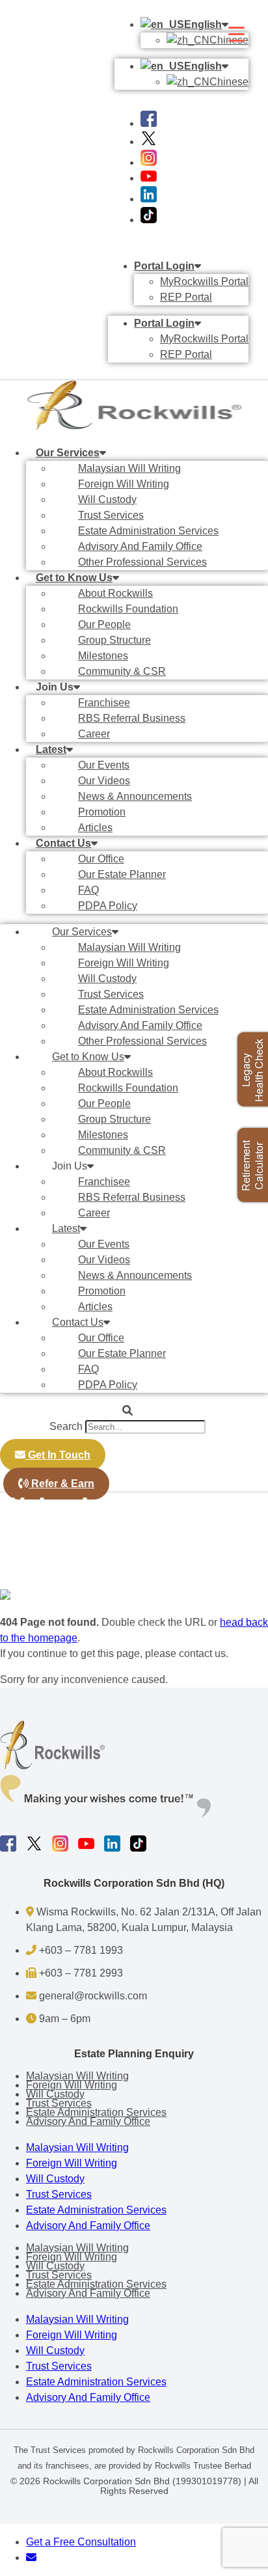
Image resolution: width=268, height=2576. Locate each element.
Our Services (68, 453)
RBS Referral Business (132, 718)
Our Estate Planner (122, 874)
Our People (104, 624)
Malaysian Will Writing (129, 468)
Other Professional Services (142, 562)
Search (66, 1426)
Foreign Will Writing (124, 484)
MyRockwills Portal (204, 281)
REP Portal (186, 297)
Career (94, 734)
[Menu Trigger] (236, 34)
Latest (51, 749)
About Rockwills (115, 593)
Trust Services (111, 515)
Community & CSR (122, 671)
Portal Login (164, 266)
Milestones (103, 656)
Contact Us (63, 843)
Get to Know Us (74, 578)
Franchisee (104, 703)
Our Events (104, 765)
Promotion (102, 812)
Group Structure (114, 640)
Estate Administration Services (148, 531)
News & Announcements (135, 796)
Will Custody (107, 500)
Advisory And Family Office (140, 546)
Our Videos (104, 781)
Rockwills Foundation (128, 609)
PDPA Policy (108, 906)
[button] (127, 1411)
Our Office (101, 859)
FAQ (88, 890)
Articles (95, 828)
